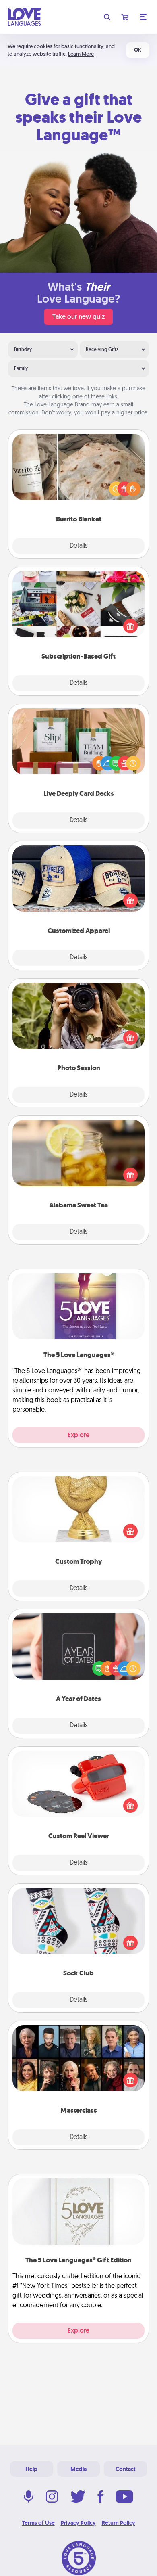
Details (79, 546)
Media (78, 2469)
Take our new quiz (78, 317)
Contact (126, 2469)
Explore (78, 1435)
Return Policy (119, 2523)
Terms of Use (38, 2523)
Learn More (81, 54)
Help (31, 2469)
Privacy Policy (78, 2523)
